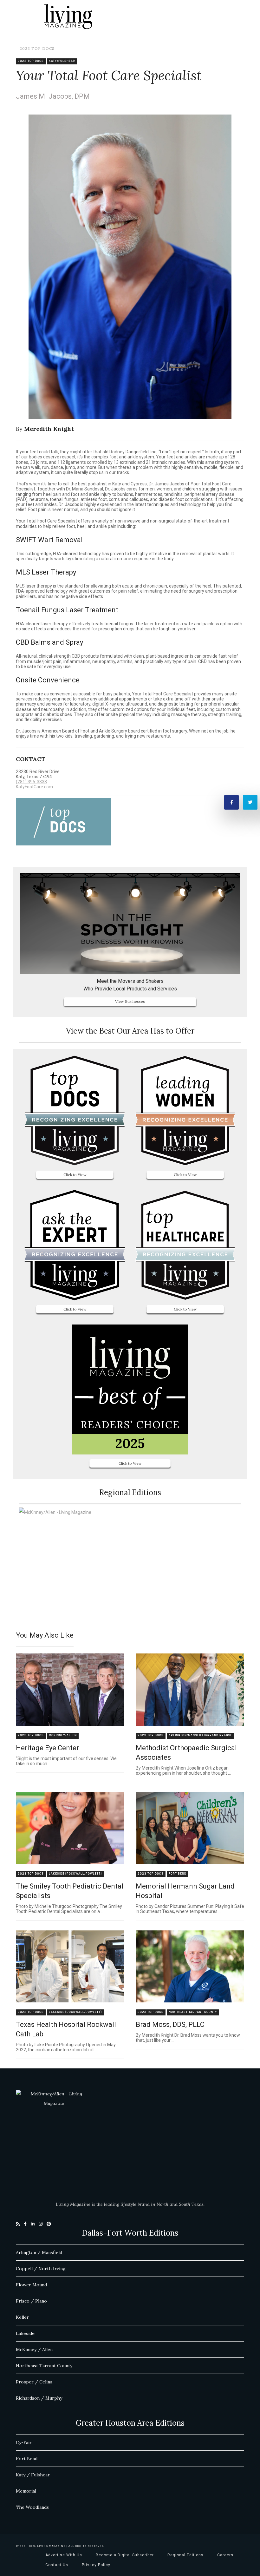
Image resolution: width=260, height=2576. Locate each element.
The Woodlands (32, 2507)
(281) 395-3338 (31, 782)
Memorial (26, 2491)
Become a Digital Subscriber (125, 2555)
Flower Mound (31, 2285)
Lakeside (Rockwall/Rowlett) (75, 1874)
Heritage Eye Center (47, 1748)
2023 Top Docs (37, 48)
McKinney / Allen (34, 2349)
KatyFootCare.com (34, 787)
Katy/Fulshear (62, 61)
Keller (22, 2317)
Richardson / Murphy (39, 2398)
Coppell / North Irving (41, 2269)
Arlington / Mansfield (39, 2252)
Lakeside (25, 2333)
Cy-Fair (24, 2442)
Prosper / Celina (34, 2382)
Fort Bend (178, 1874)
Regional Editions (185, 2555)
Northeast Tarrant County (193, 2012)
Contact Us (57, 2565)
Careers (225, 2555)
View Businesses (130, 1001)
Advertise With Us (64, 2555)
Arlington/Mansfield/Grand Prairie (200, 1735)
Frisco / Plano (31, 2301)
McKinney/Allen (63, 1735)
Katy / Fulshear (33, 2475)
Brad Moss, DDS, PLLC (170, 2024)
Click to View (75, 1175)
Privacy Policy (96, 2565)
